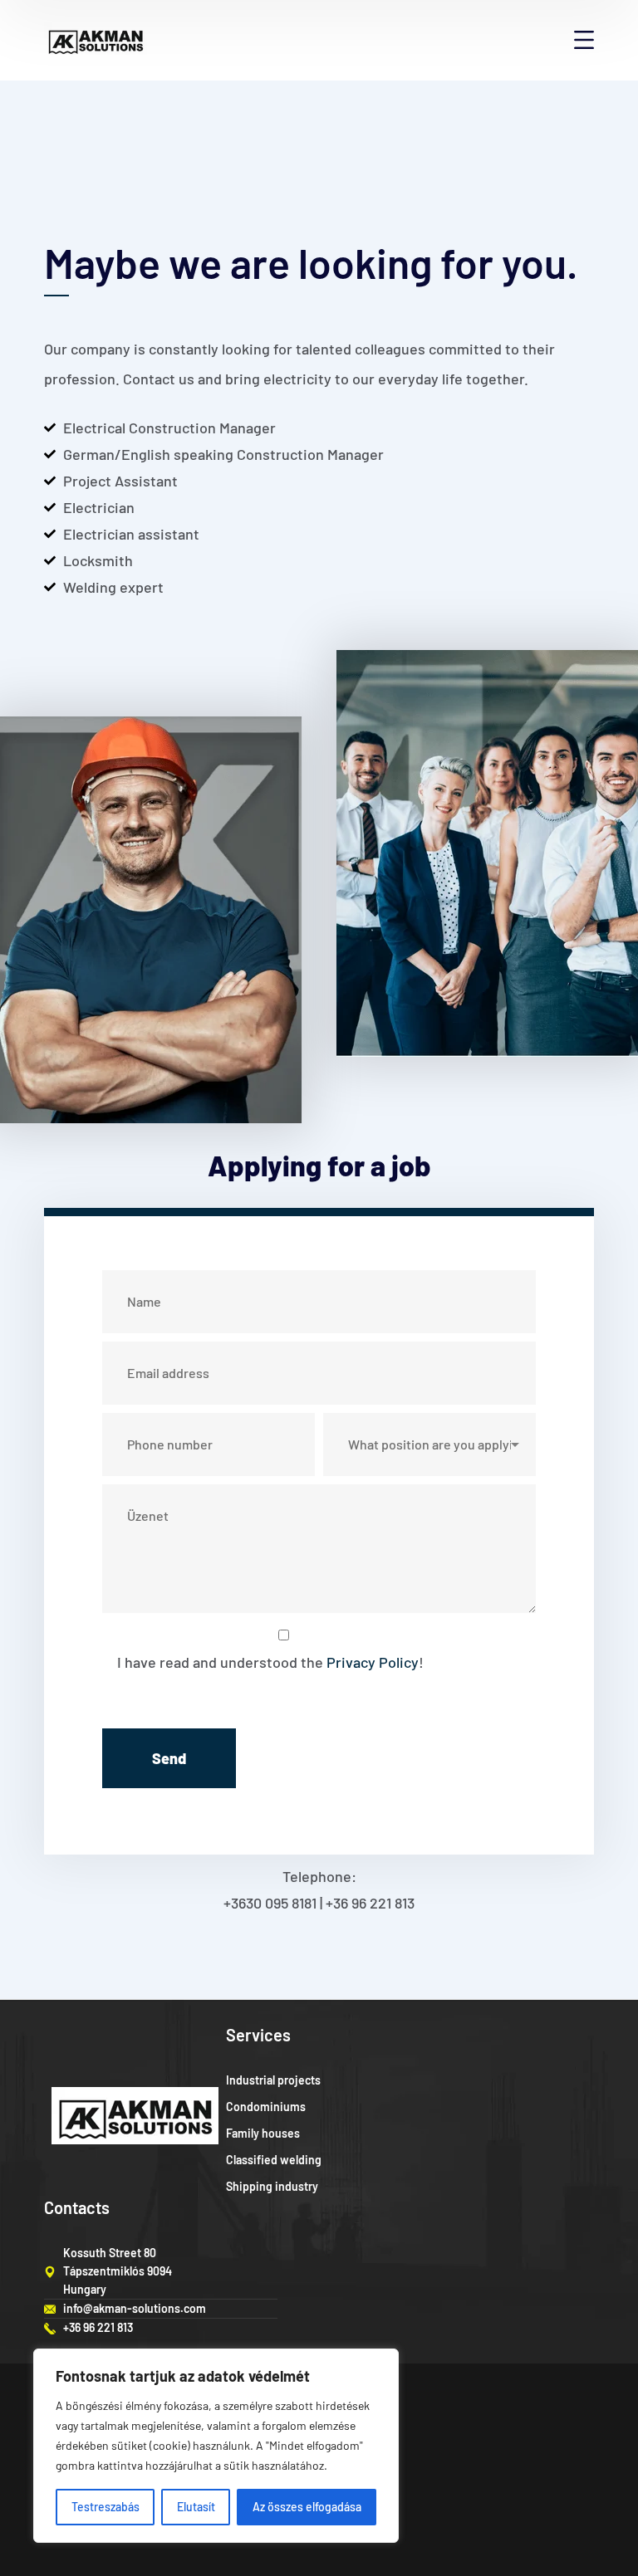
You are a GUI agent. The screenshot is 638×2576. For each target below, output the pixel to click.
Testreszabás (106, 2507)
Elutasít (196, 2507)
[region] (216, 2446)
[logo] (96, 38)
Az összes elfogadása (307, 2507)
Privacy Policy (373, 1662)
